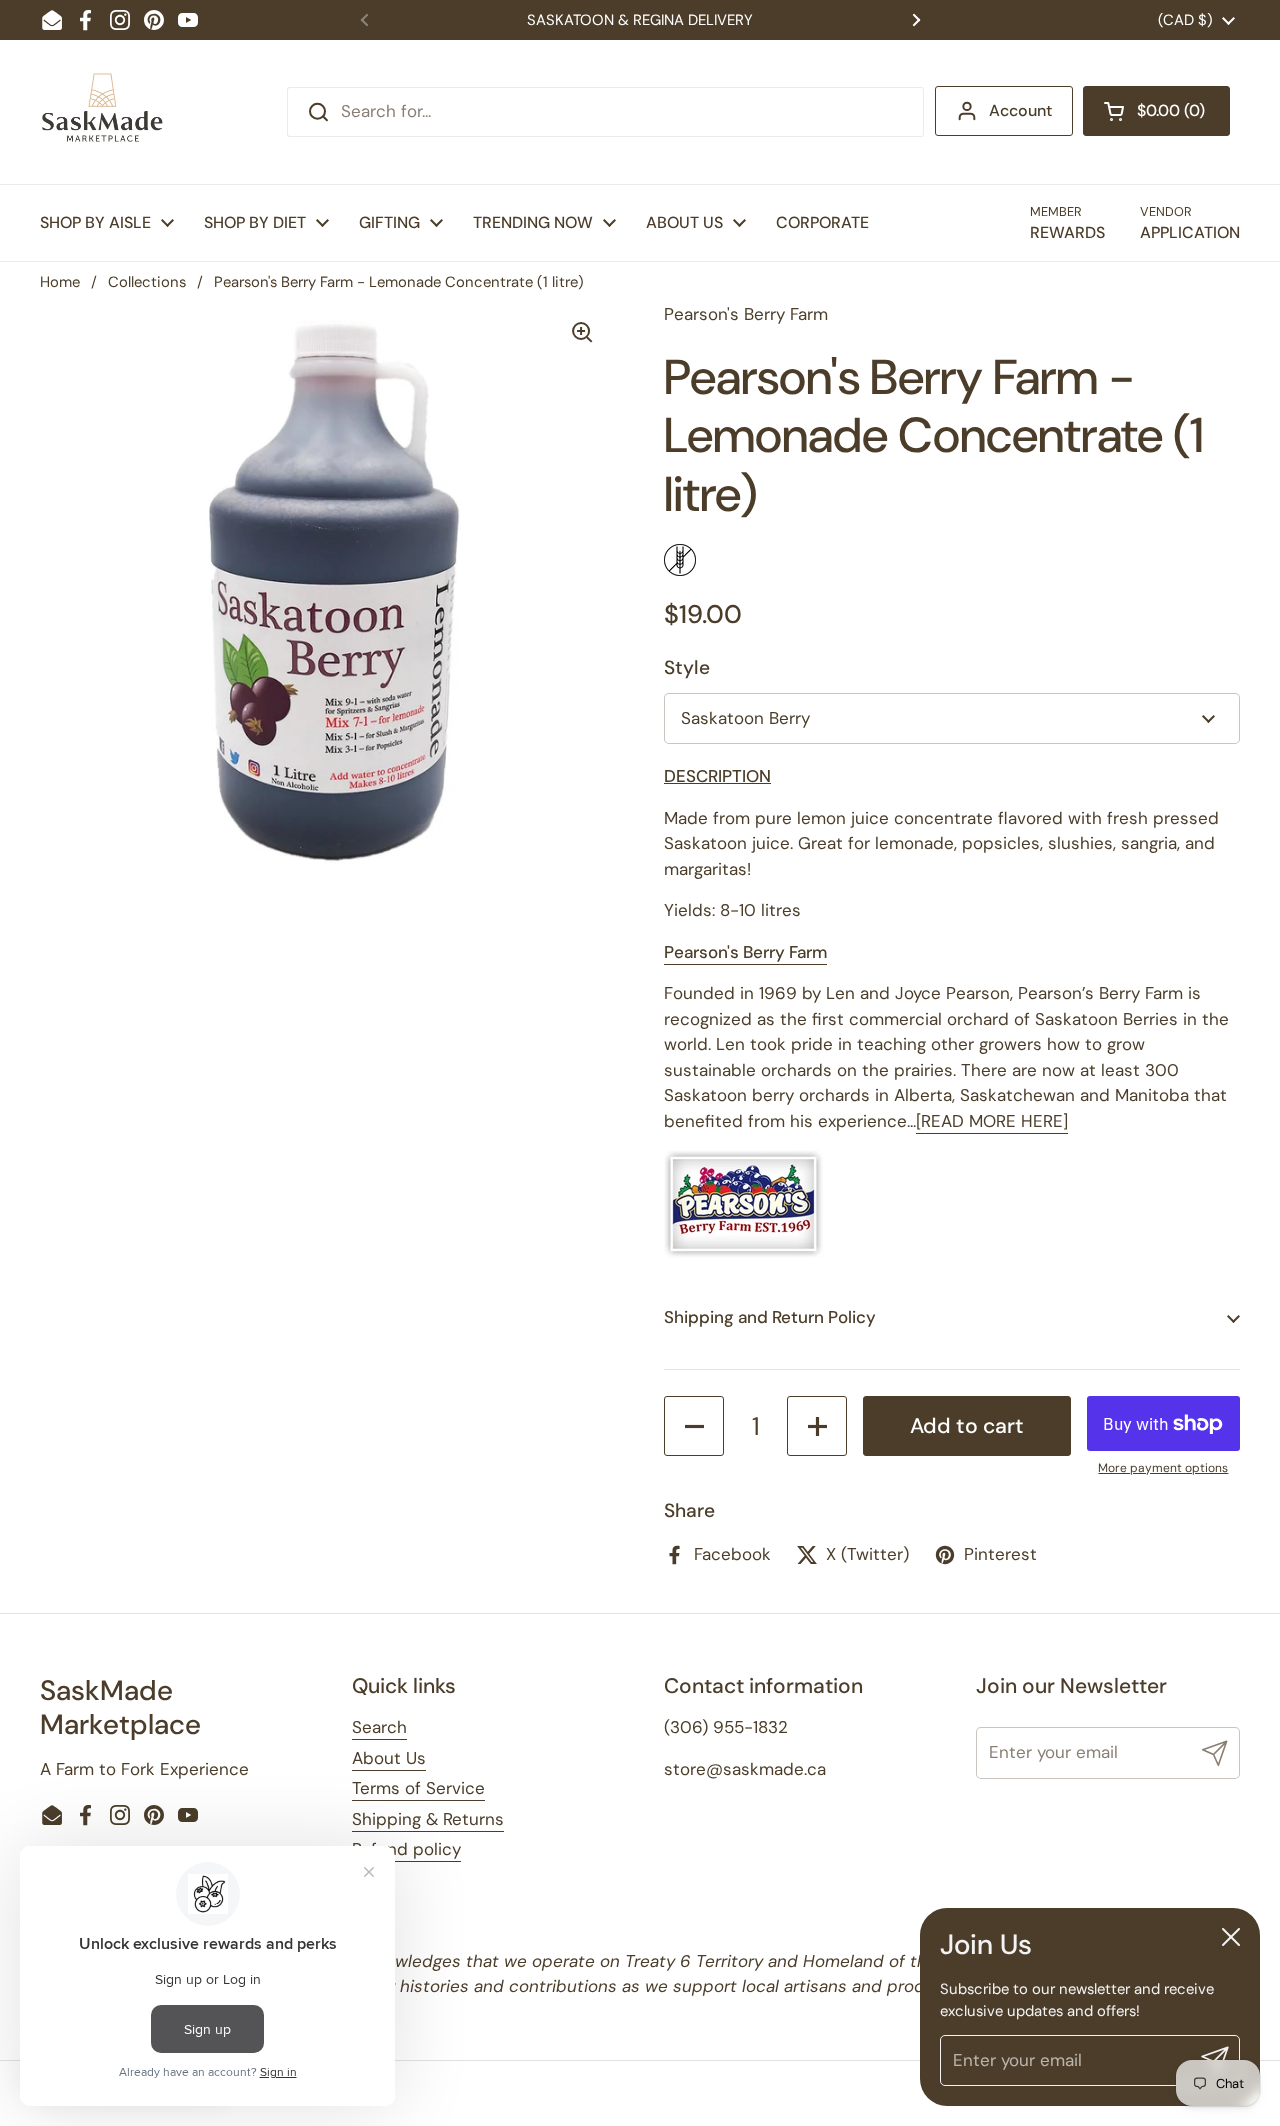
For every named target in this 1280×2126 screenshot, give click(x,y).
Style (687, 667)
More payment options (1163, 1468)
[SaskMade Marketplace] (103, 112)
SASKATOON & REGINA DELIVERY (640, 20)
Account (1020, 110)
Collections (147, 282)
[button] (1156, 111)
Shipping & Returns (428, 1819)
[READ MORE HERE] (992, 1121)
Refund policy (406, 1849)
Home (60, 282)
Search (379, 1727)
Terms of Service (418, 1788)
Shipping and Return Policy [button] (770, 1317)
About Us (389, 1758)
